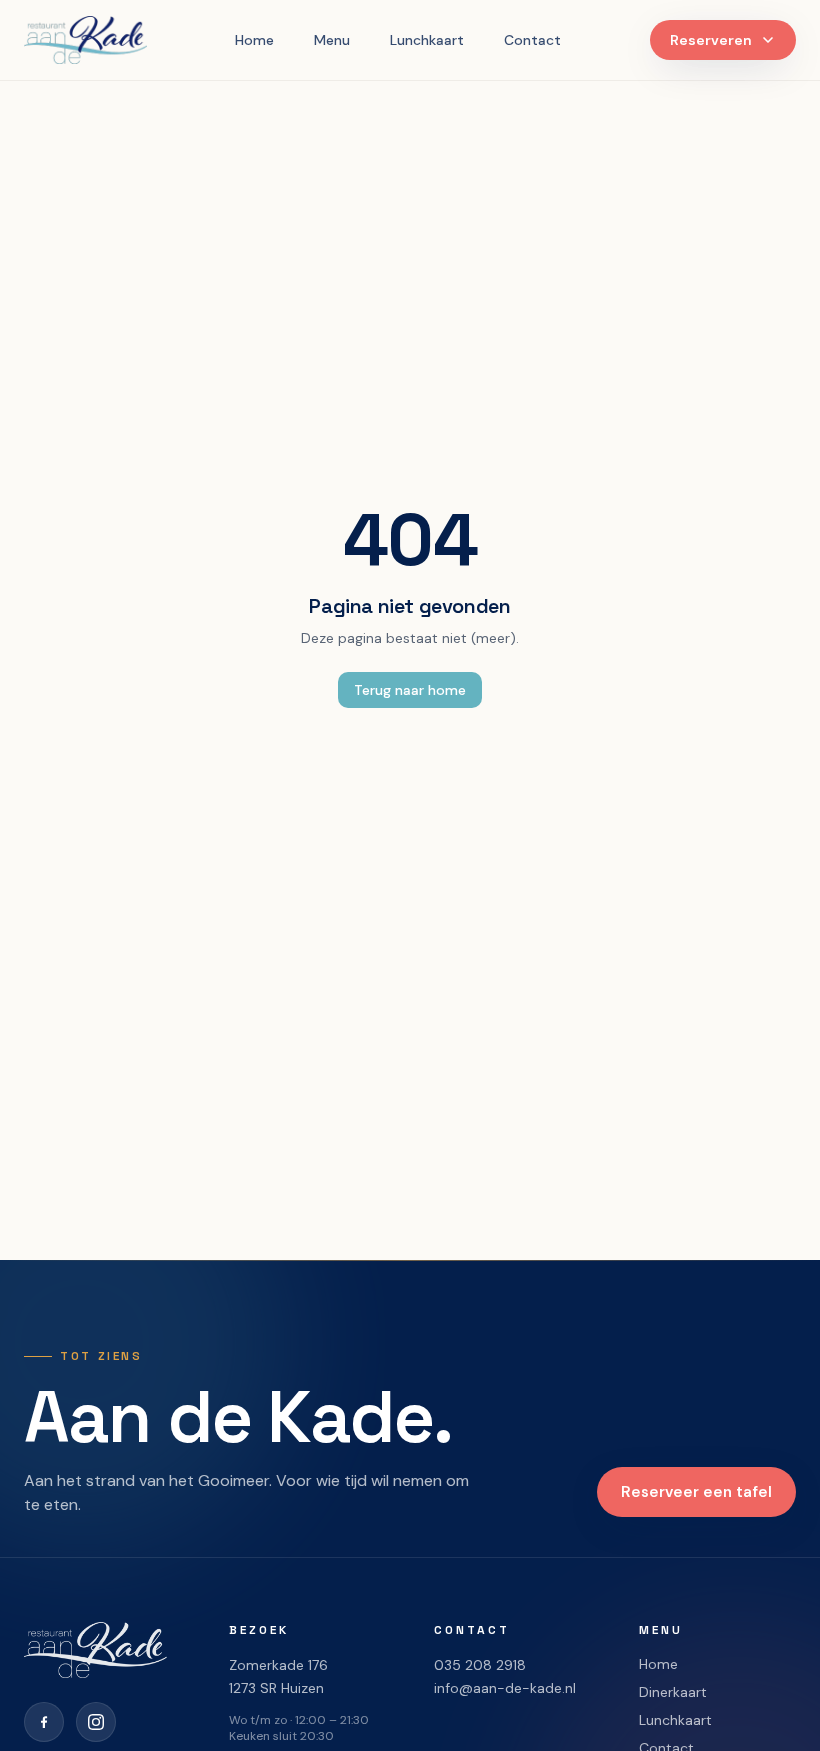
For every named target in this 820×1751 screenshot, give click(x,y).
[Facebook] (44, 1722)
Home (254, 40)
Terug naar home (410, 690)
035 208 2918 (480, 1665)
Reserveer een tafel (696, 1492)
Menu (332, 40)
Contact (532, 40)
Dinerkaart (673, 1692)
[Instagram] (96, 1722)
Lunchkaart (427, 40)
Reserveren (711, 40)
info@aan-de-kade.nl (505, 1688)
